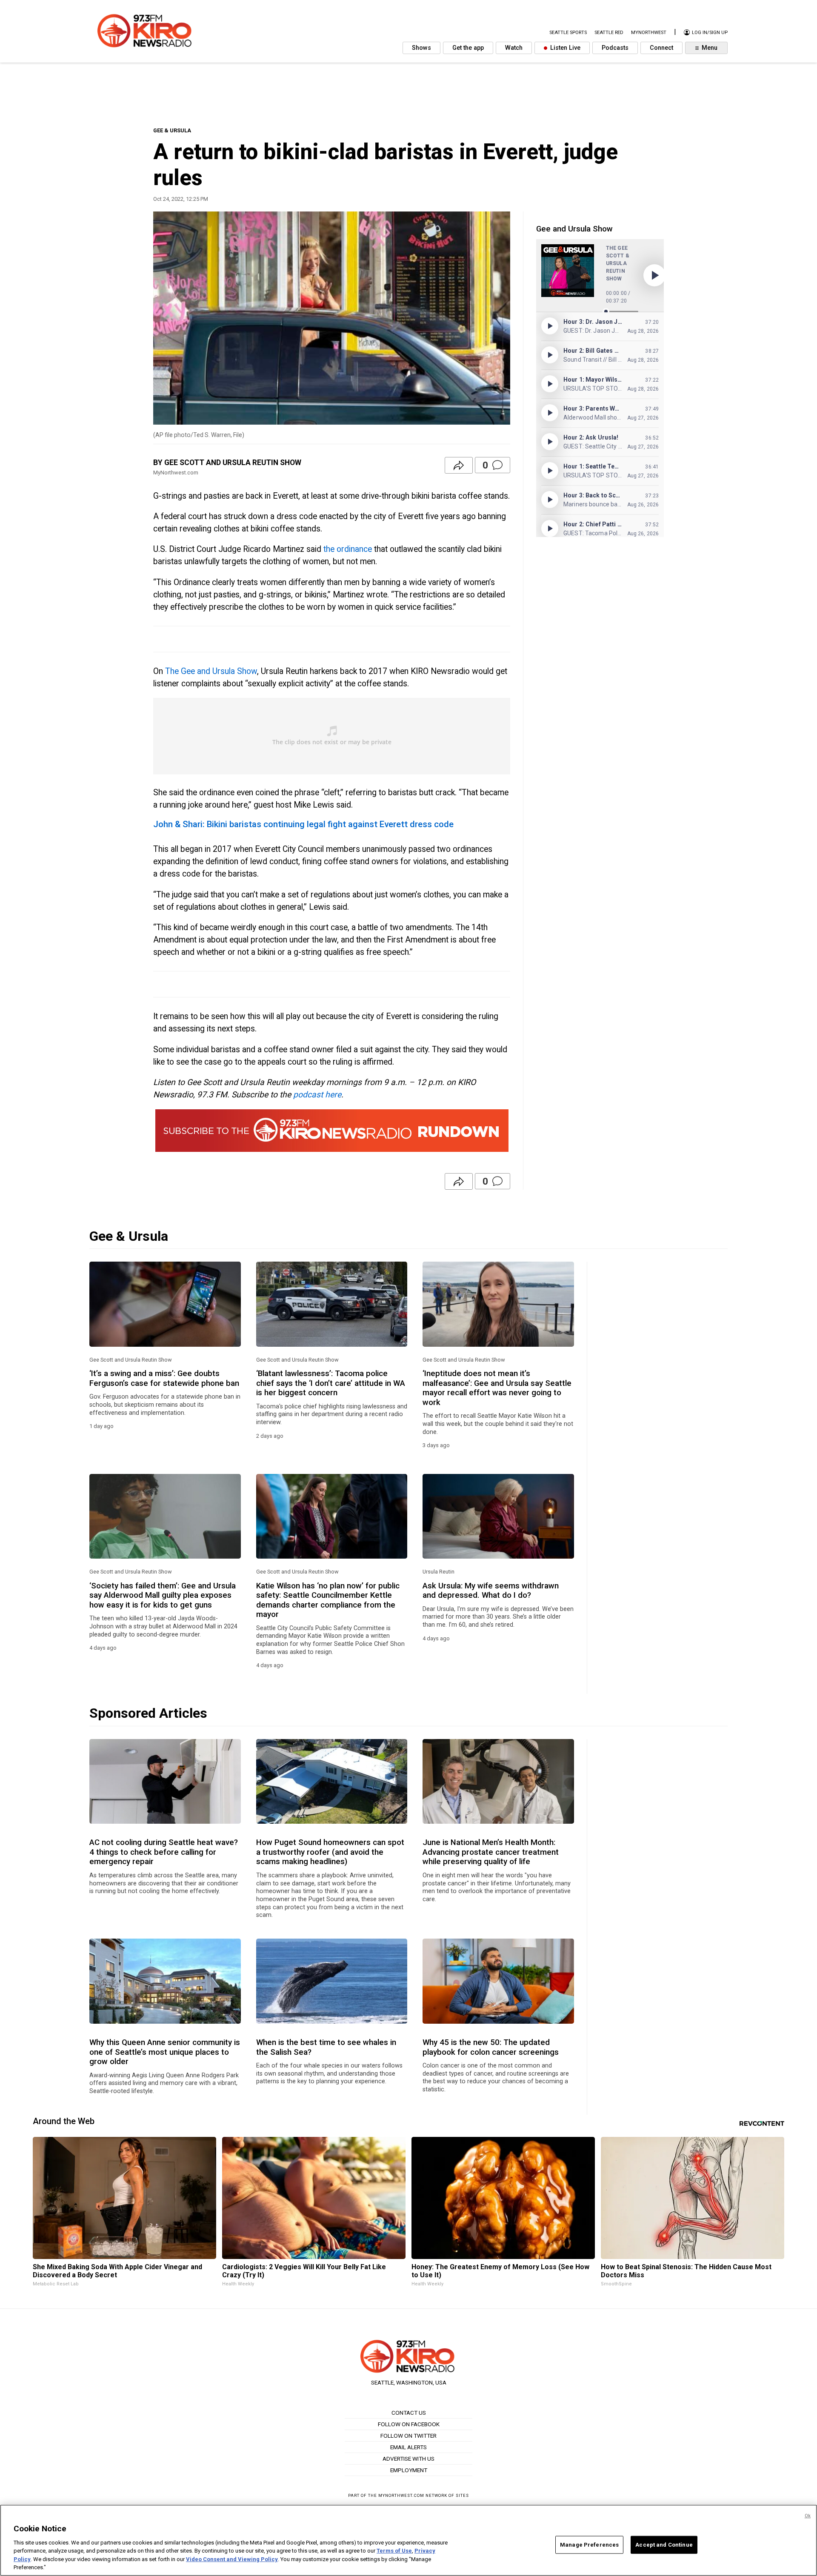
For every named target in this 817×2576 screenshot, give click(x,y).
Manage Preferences (589, 2545)
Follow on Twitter (408, 2436)
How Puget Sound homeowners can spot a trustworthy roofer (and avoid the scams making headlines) (330, 1852)
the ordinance (348, 549)
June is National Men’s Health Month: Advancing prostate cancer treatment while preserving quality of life (491, 1852)
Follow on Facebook (409, 2424)
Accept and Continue (664, 2545)
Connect (661, 48)
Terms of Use (394, 2551)
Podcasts (615, 48)
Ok (808, 2516)
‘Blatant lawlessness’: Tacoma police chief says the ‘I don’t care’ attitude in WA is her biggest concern (331, 1383)
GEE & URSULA (172, 130)
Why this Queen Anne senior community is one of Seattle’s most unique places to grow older (165, 2052)
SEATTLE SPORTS (568, 33)
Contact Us (409, 2413)
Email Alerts (408, 2447)
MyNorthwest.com (401, 2495)
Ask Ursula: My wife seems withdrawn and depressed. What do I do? (491, 1591)
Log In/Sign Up (709, 33)
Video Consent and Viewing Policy (232, 2559)
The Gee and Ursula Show (211, 671)
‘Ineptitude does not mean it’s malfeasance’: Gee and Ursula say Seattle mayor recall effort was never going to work (497, 1388)
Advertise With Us (408, 2459)
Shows (421, 48)
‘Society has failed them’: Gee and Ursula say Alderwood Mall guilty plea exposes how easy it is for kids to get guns (163, 1595)
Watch (514, 48)
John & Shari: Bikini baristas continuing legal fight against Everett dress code (303, 824)
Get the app (468, 48)
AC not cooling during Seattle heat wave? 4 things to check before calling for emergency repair (164, 1852)
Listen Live (564, 48)
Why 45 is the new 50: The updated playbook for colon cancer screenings (491, 2047)
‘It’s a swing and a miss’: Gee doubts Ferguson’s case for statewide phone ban (164, 1378)
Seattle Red (609, 33)
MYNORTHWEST (649, 33)
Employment (409, 2470)
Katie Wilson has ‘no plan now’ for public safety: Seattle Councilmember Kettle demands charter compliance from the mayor (328, 1600)
